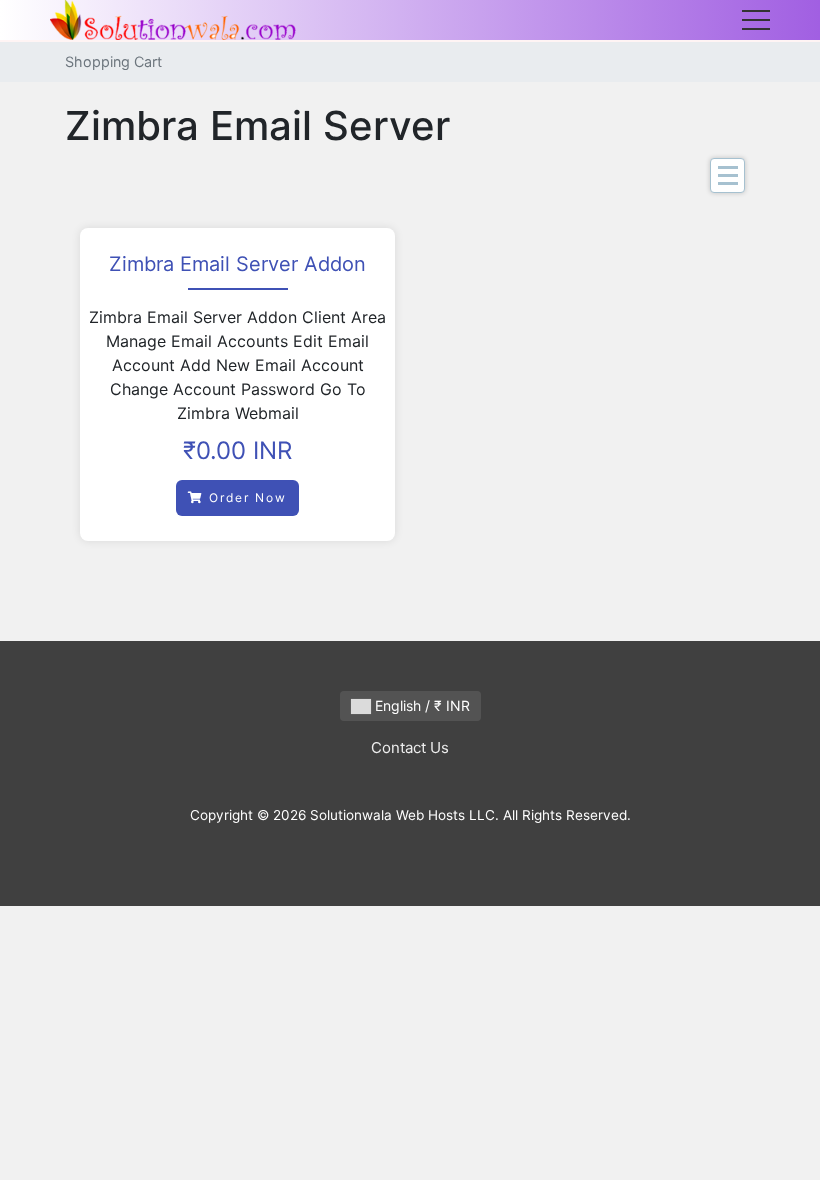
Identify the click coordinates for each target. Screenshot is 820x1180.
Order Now (245, 497)
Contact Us (410, 747)
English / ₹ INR (420, 705)
